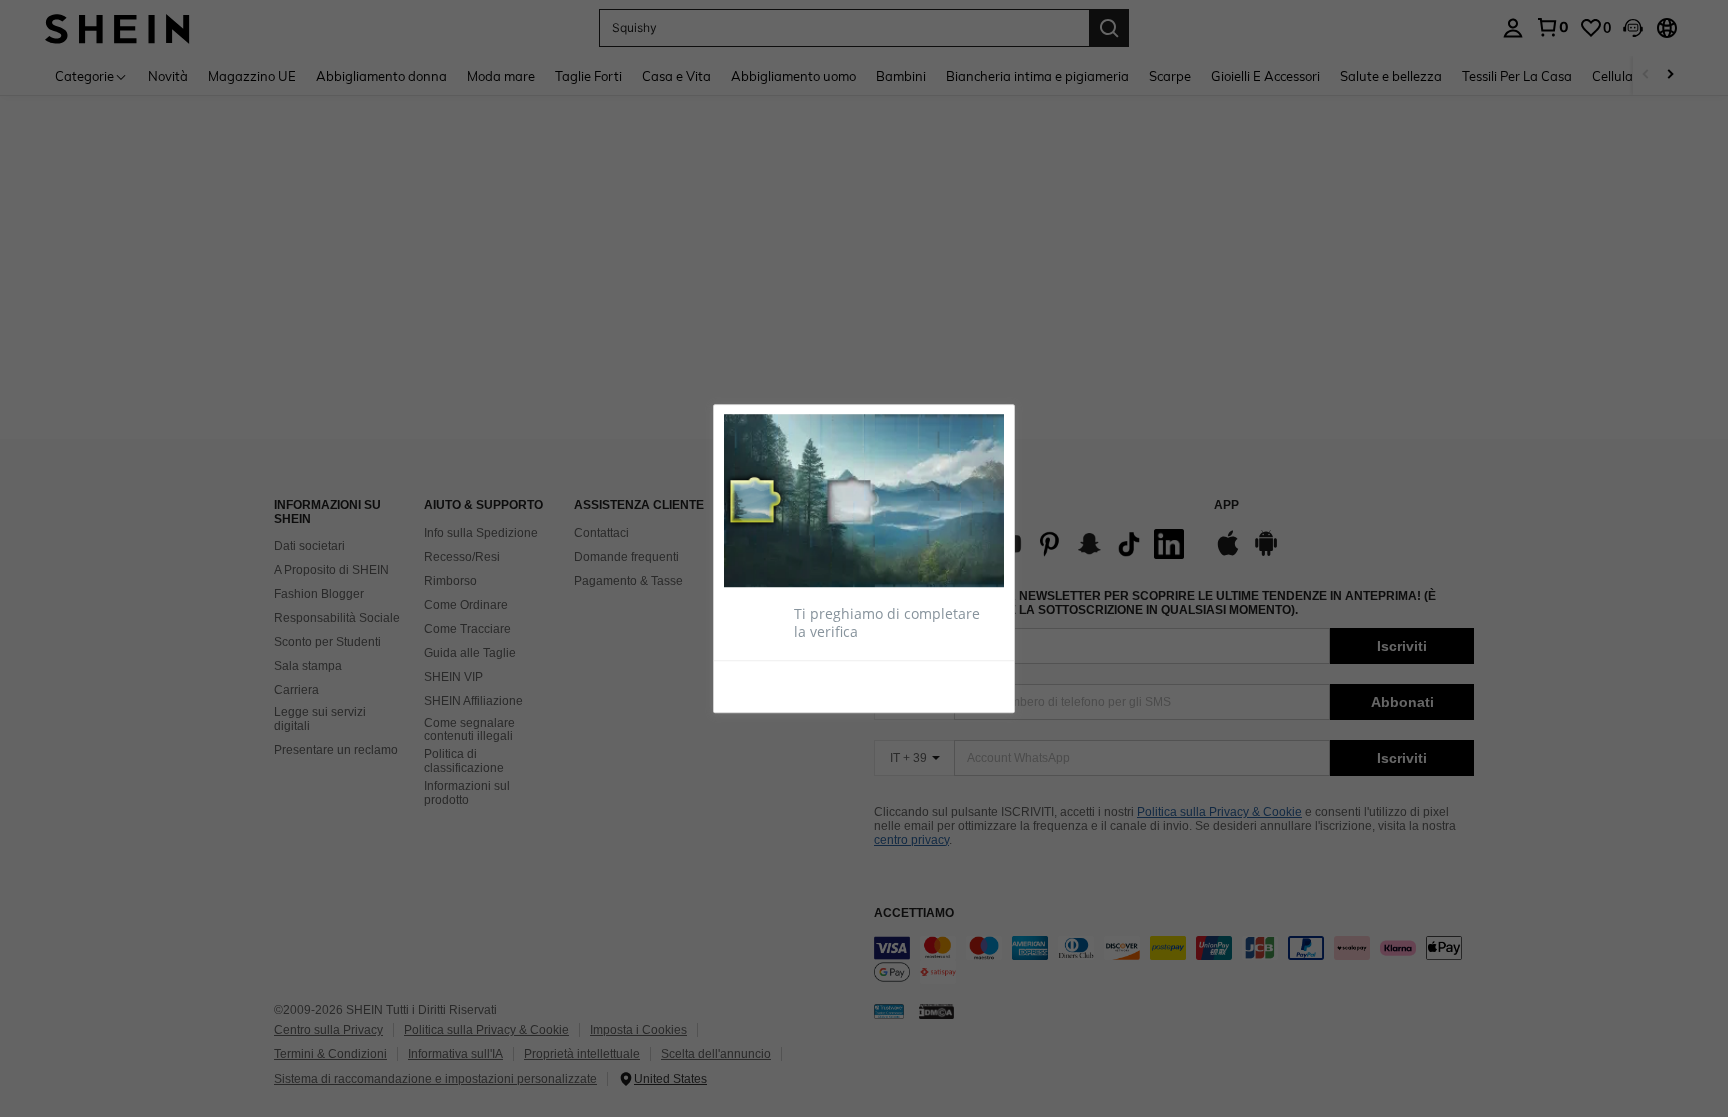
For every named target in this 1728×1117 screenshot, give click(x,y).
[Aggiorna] (773, 686)
